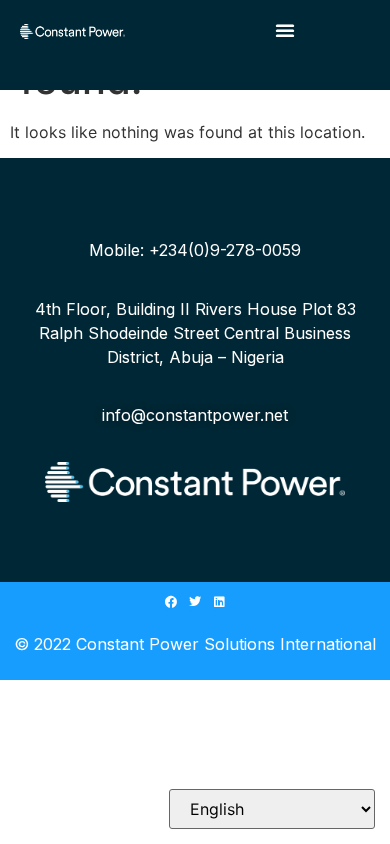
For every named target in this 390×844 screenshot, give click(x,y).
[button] (285, 30)
